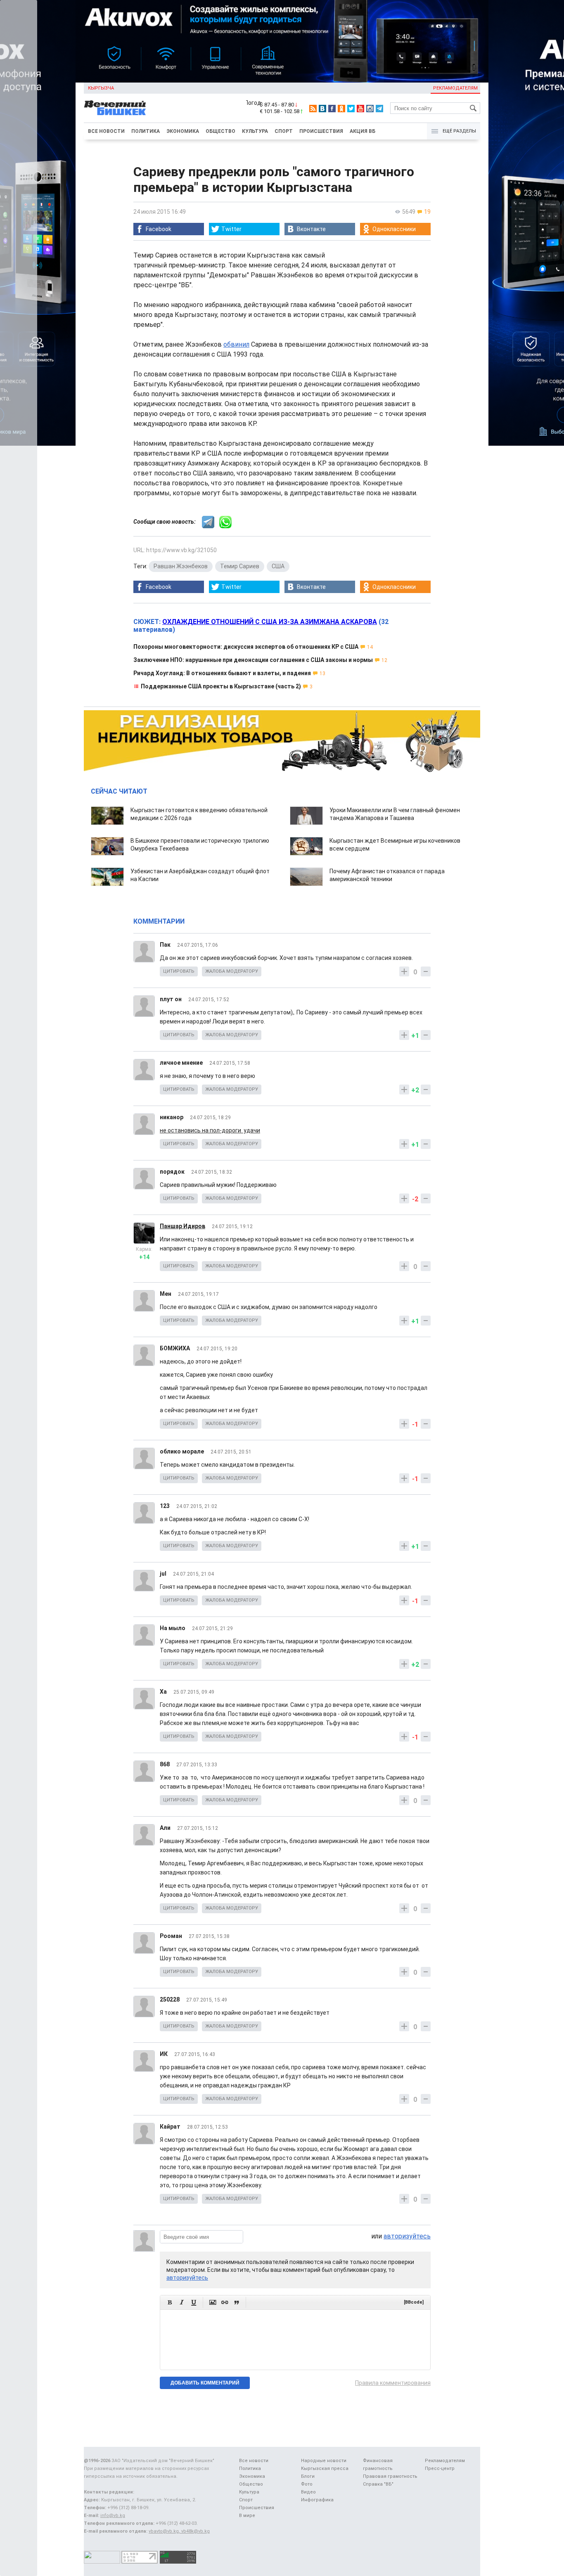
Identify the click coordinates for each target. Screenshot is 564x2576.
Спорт (284, 131)
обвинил (236, 344)
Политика (146, 131)
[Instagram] (370, 109)
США (278, 566)
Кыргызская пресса (325, 2468)
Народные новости (324, 2461)
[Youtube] (360, 109)
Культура (255, 131)
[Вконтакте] (322, 109)
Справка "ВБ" (378, 2484)
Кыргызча (101, 88)
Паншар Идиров (182, 1226)
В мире (247, 2516)
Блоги (308, 2476)
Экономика (183, 131)
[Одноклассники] (341, 109)
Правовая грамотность (390, 2476)
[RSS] (313, 109)
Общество (220, 131)
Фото (307, 2484)
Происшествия (321, 131)
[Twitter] (351, 109)
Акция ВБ (363, 131)
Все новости (106, 131)
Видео (308, 2492)
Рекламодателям (455, 88)
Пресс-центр (440, 2468)
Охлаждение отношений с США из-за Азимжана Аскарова (270, 622)
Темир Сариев (240, 566)
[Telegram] (379, 109)
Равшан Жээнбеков (181, 566)
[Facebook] (332, 109)
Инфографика (317, 2500)
